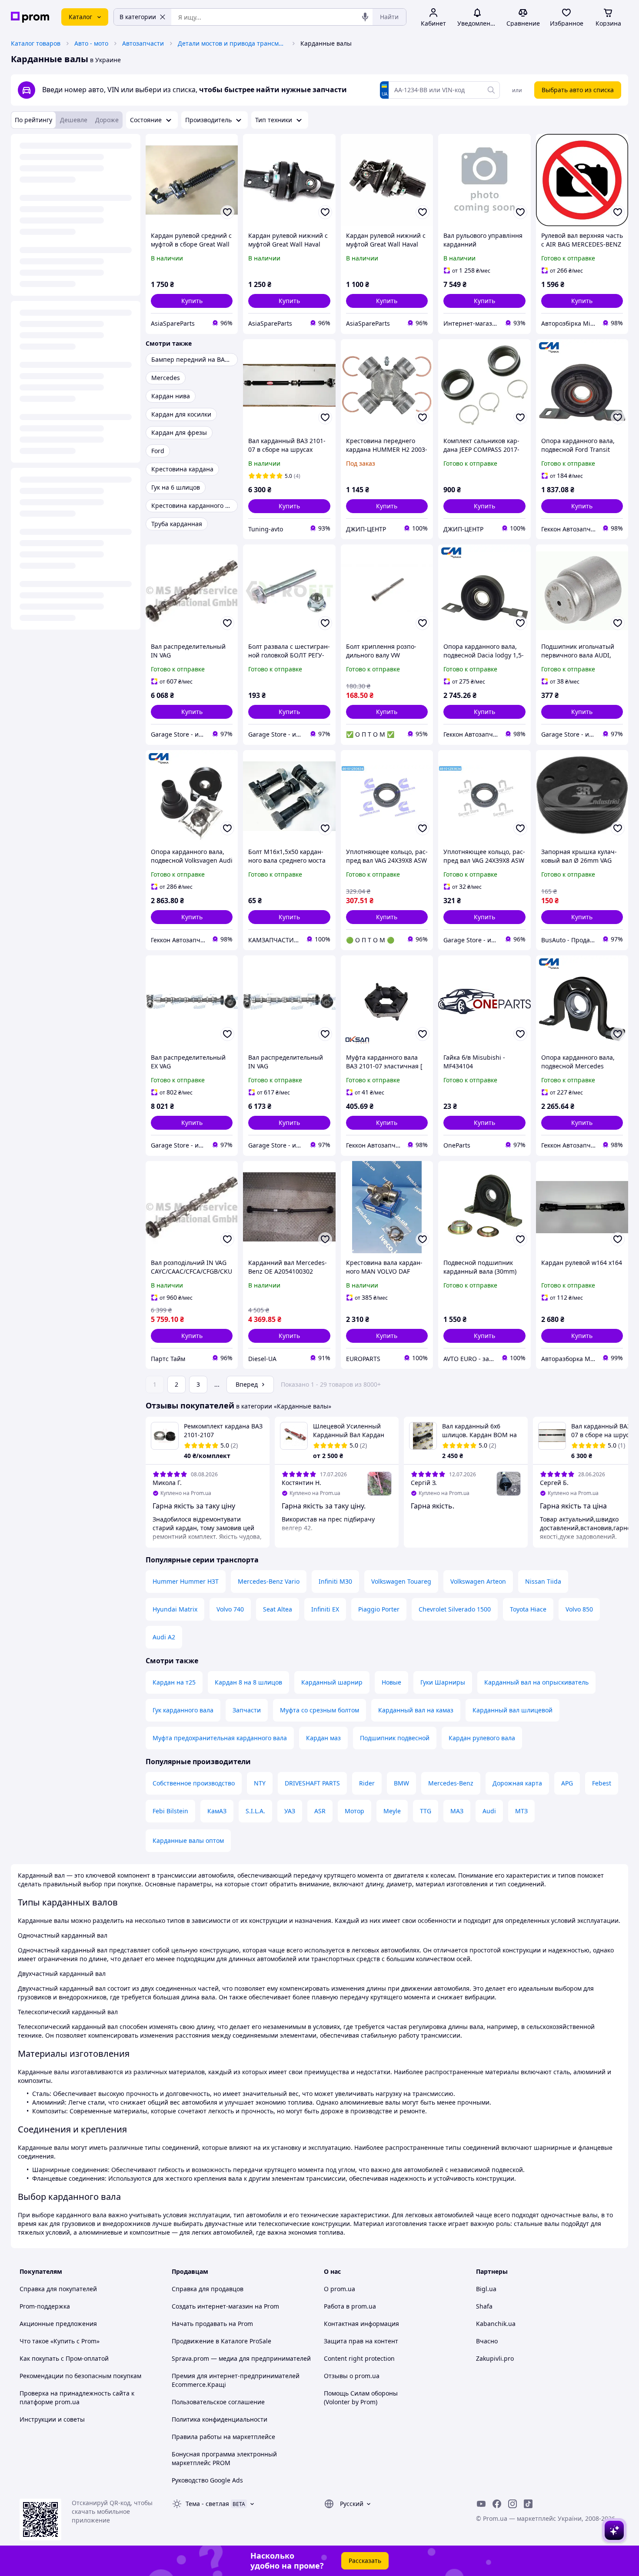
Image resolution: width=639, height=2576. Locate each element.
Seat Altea (278, 1609)
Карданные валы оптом (188, 1840)
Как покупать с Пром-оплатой (64, 2358)
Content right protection (359, 2358)
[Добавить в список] (227, 212)
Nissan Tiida (543, 1581)
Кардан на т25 (174, 1682)
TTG (426, 1811)
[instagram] (513, 2504)
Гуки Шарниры (443, 1682)
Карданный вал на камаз (416, 1710)
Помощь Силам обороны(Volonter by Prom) (361, 2397)
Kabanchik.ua (496, 2324)
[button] (192, 301)
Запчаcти (247, 1710)
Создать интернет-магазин (212, 2306)
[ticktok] (528, 2504)
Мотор (354, 1811)
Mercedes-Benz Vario (269, 1581)
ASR (320, 1811)
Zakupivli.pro (495, 2358)
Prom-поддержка (45, 2306)
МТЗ (521, 1811)
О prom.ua (339, 2289)
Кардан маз (323, 1738)
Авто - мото (91, 43)
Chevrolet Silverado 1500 (455, 1609)
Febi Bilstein (170, 1811)
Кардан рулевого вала (482, 1738)
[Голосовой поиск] (365, 17)
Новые (391, 1682)
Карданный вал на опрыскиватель (536, 1682)
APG (567, 1783)
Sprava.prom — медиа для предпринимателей (241, 2358)
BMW (401, 1783)
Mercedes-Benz (451, 1783)
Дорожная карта (517, 1783)
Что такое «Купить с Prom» (60, 2341)
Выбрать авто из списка (578, 90)
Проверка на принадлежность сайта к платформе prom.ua (77, 2397)
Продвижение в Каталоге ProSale (221, 2341)
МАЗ (457, 1811)
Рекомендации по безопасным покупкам (80, 2376)
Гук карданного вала (183, 1710)
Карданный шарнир (332, 1682)
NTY (260, 1783)
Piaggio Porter (379, 1609)
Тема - (207, 2504)
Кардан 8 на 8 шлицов (248, 1682)
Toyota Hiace (528, 1609)
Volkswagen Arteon (478, 1581)
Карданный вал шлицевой (513, 1710)
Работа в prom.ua (350, 2306)
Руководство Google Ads (207, 2480)
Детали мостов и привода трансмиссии (232, 43)
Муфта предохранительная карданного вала (220, 1738)
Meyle (392, 1811)
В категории (138, 17)
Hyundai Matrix (175, 1609)
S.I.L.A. (255, 1811)
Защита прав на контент (361, 2341)
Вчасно (487, 2341)
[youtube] (481, 2504)
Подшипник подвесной (395, 1738)
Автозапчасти (143, 43)
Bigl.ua (486, 2289)
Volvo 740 (230, 1609)
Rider (367, 1783)
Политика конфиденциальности (220, 2419)
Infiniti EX (325, 1609)
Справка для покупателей (58, 2289)
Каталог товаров (36, 43)
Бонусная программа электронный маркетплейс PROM (224, 2458)
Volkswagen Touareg (401, 1581)
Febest (602, 1783)
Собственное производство (194, 1783)
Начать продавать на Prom (212, 2324)
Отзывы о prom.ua (352, 2376)
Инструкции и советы (52, 2419)
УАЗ (290, 1811)
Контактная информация (361, 2324)
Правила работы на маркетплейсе (223, 2437)
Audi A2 (164, 1637)
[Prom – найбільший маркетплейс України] (30, 17)
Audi (489, 1811)
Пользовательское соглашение (218, 2402)
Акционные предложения (58, 2324)
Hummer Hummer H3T (186, 1581)
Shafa (484, 2306)
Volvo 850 (579, 1609)
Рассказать (365, 2561)
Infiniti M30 (335, 1581)
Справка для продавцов (208, 2289)
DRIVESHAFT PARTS (312, 1783)
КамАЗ (217, 1811)
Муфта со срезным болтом (319, 1710)
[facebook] (497, 2504)
